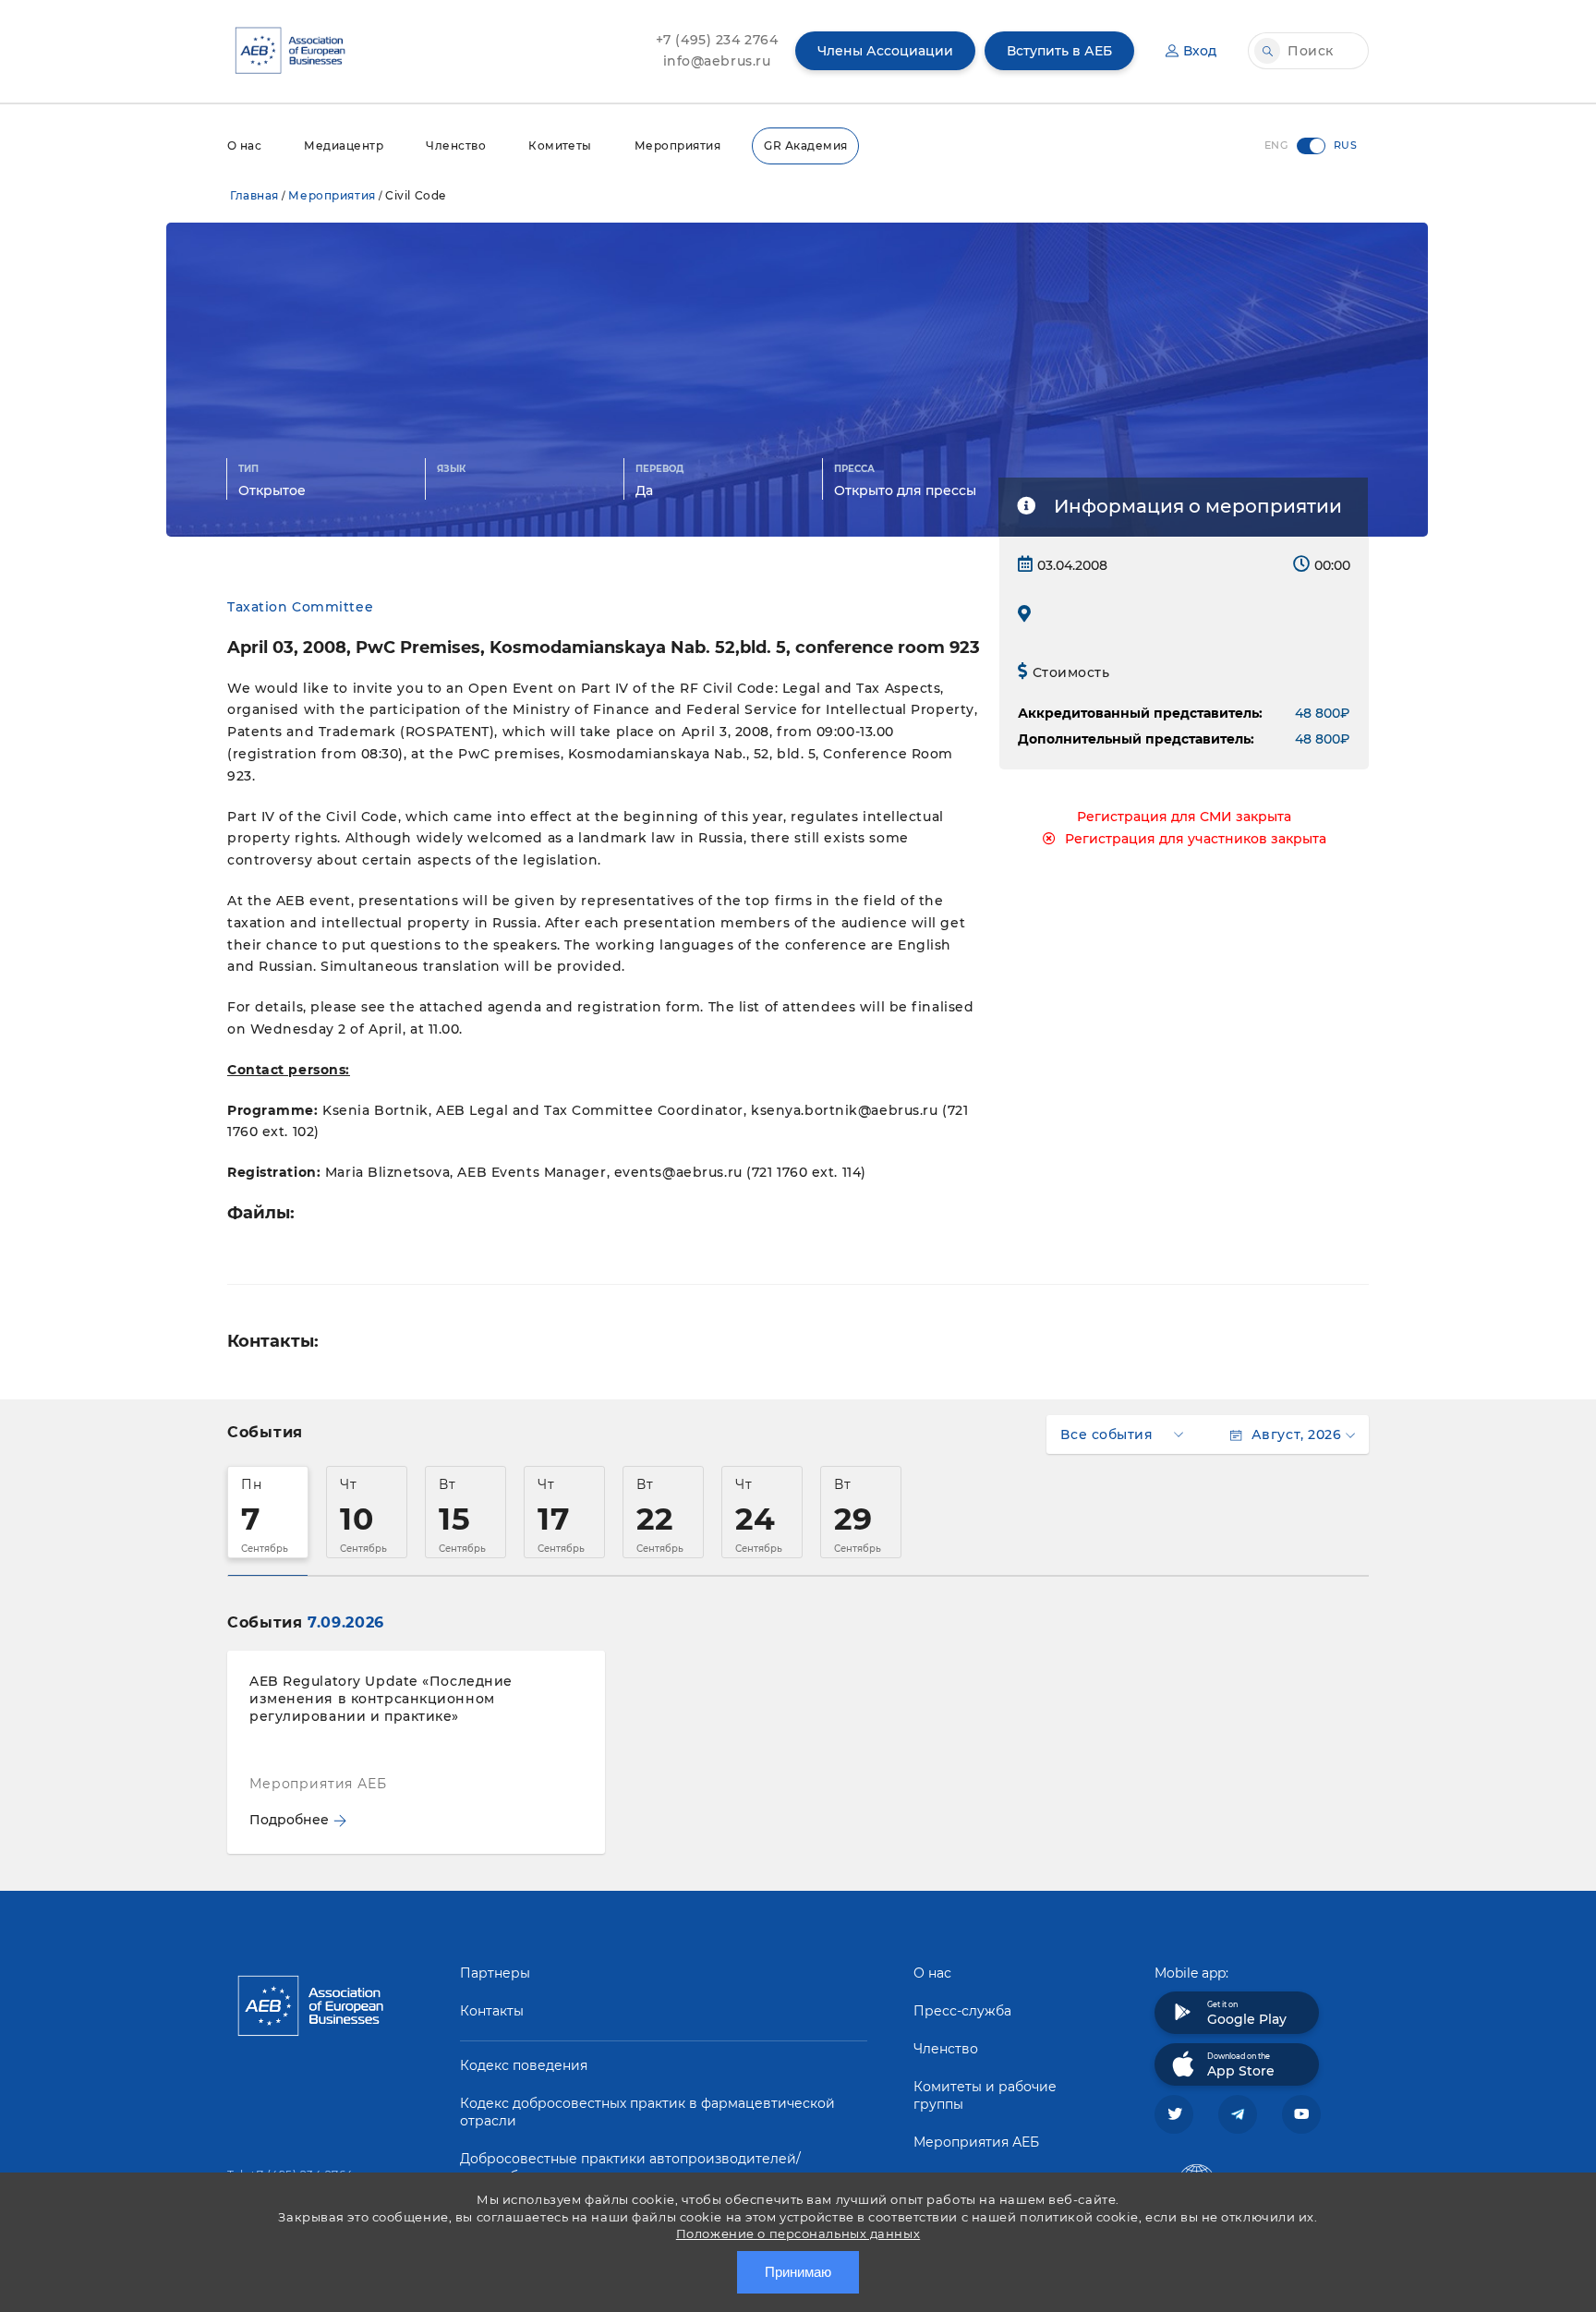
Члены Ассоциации (885, 51)
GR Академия (805, 145)
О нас (244, 145)
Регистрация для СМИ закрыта (1184, 817)
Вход (1200, 51)
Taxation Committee (300, 607)
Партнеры (495, 1973)
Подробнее (289, 1820)
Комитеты (560, 145)
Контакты (492, 2011)
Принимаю (798, 2272)
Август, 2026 (1296, 1434)
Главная (254, 195)
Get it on (1247, 2014)
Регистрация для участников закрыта (1196, 839)
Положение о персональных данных (798, 2233)
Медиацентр (344, 145)
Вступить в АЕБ (1059, 51)
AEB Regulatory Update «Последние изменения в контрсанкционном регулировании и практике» (381, 1699)
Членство (456, 145)
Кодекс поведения (524, 2065)
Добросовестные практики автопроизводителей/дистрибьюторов (630, 2167)
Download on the (1241, 2065)
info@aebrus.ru (717, 61)
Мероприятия (677, 145)
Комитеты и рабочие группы (985, 2095)
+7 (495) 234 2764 (717, 40)
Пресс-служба (962, 2011)
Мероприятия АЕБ (976, 2142)
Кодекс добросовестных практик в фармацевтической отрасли (647, 2112)
